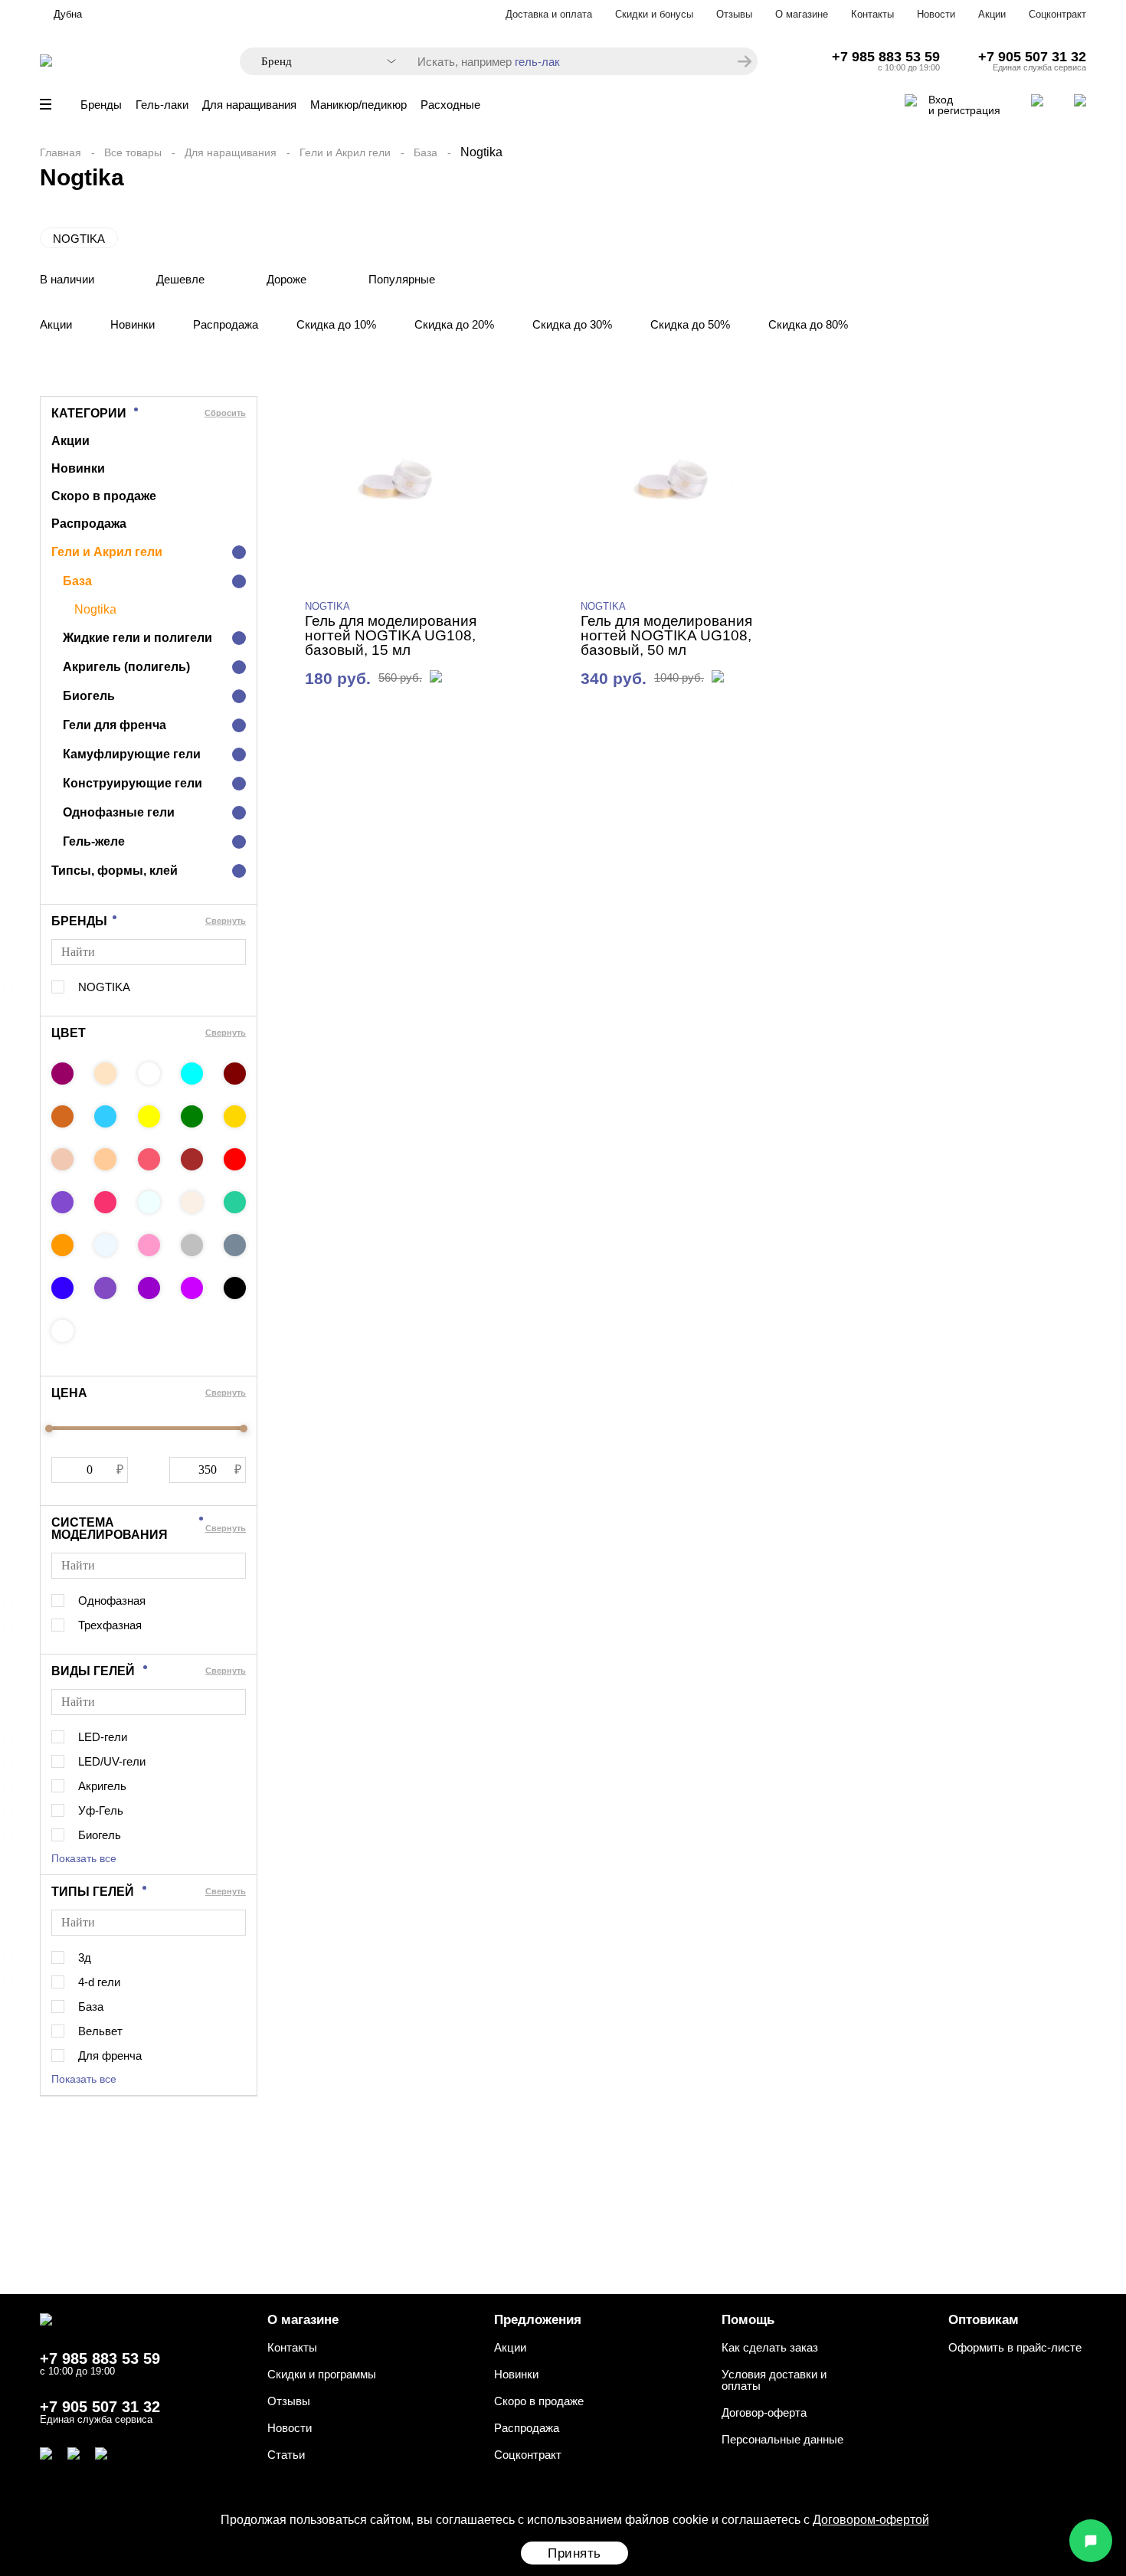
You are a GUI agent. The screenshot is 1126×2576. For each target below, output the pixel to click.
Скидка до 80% (808, 324)
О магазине (802, 14)
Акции (992, 14)
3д (85, 1957)
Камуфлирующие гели (132, 754)
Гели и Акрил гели (345, 152)
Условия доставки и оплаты (774, 2380)
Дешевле (180, 279)
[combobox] (321, 62)
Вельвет (100, 2031)
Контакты (872, 14)
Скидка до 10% (336, 324)
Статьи (286, 2455)
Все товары (133, 152)
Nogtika (95, 610)
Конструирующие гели (133, 783)
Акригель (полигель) (126, 667)
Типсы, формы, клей (115, 871)
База (426, 152)
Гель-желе (94, 841)
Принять (574, 2553)
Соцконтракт (1057, 14)
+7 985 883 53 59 (886, 57)
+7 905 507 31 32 (1032, 57)
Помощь (748, 2320)
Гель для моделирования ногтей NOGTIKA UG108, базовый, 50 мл (666, 635)
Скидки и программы (322, 2374)
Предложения (538, 2320)
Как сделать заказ (770, 2347)
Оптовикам (984, 2320)
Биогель (89, 696)
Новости (936, 14)
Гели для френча (115, 725)
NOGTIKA (79, 239)
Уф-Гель (101, 1810)
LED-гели (103, 1737)
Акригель (102, 1786)
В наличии (67, 279)
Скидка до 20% (454, 324)
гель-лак (537, 62)
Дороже (286, 279)
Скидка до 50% (690, 324)
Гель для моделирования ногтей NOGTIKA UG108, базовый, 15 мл (391, 635)
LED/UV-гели (112, 1761)
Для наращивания (249, 105)
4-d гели (99, 1982)
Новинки (133, 324)
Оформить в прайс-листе (1015, 2347)
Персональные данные (782, 2439)
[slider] (49, 1429)
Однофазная (112, 1601)
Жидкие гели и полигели (137, 638)
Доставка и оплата (549, 14)
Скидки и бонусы (654, 14)
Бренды (101, 105)
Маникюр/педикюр (358, 105)
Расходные (450, 105)
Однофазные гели (119, 812)
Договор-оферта (764, 2412)
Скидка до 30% (572, 324)
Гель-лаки (162, 105)
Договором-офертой (871, 2520)
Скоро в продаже (104, 496)
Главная (61, 152)
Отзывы (734, 14)
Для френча (110, 2056)
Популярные (402, 279)
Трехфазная (110, 1625)
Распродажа (226, 324)
